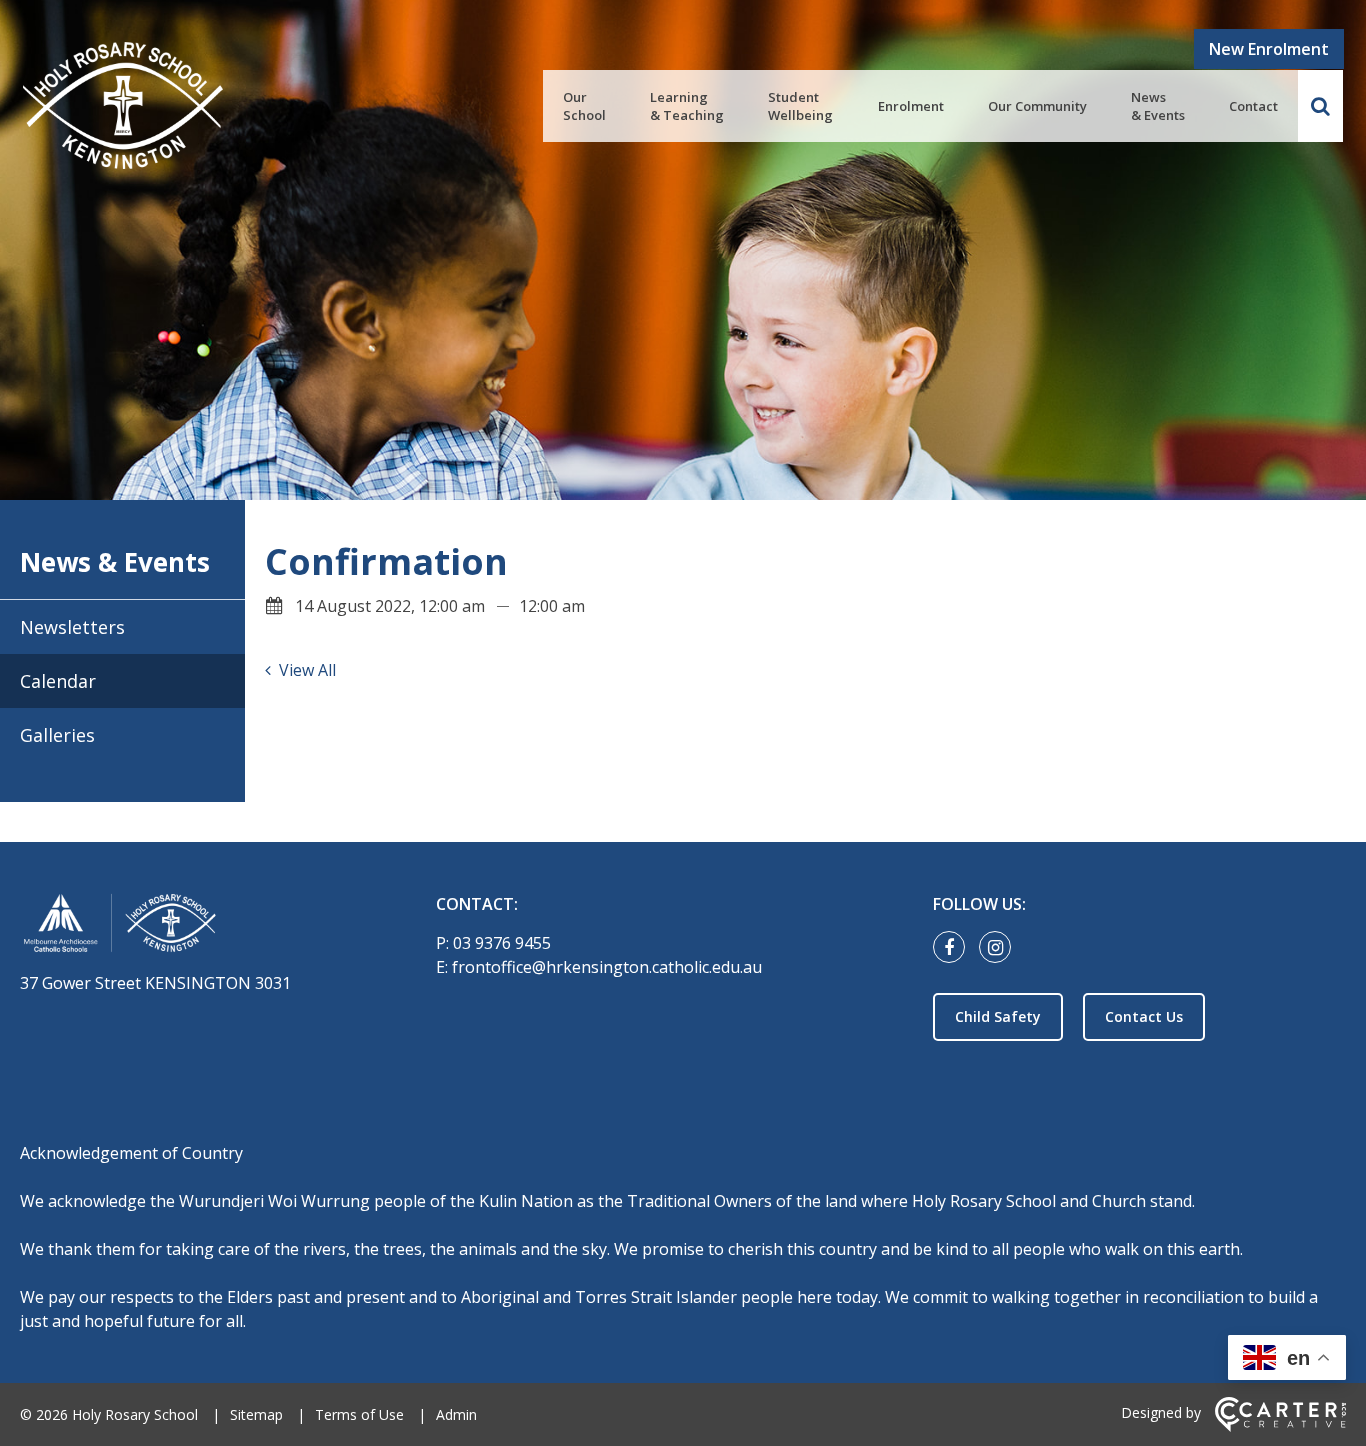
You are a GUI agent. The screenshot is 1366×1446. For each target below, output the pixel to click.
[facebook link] (954, 948)
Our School (584, 106)
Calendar (58, 681)
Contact (1253, 106)
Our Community (1037, 106)
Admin (456, 1414)
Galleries (57, 735)
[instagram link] (1000, 948)
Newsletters (72, 627)
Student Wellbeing (800, 106)
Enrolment (911, 106)
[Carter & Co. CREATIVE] (1280, 1426)
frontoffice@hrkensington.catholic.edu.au (607, 967)
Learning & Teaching (687, 106)
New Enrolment (1269, 49)
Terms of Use (359, 1414)
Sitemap (256, 1414)
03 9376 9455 (502, 943)
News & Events (1158, 106)
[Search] (1320, 106)
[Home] (193, 926)
